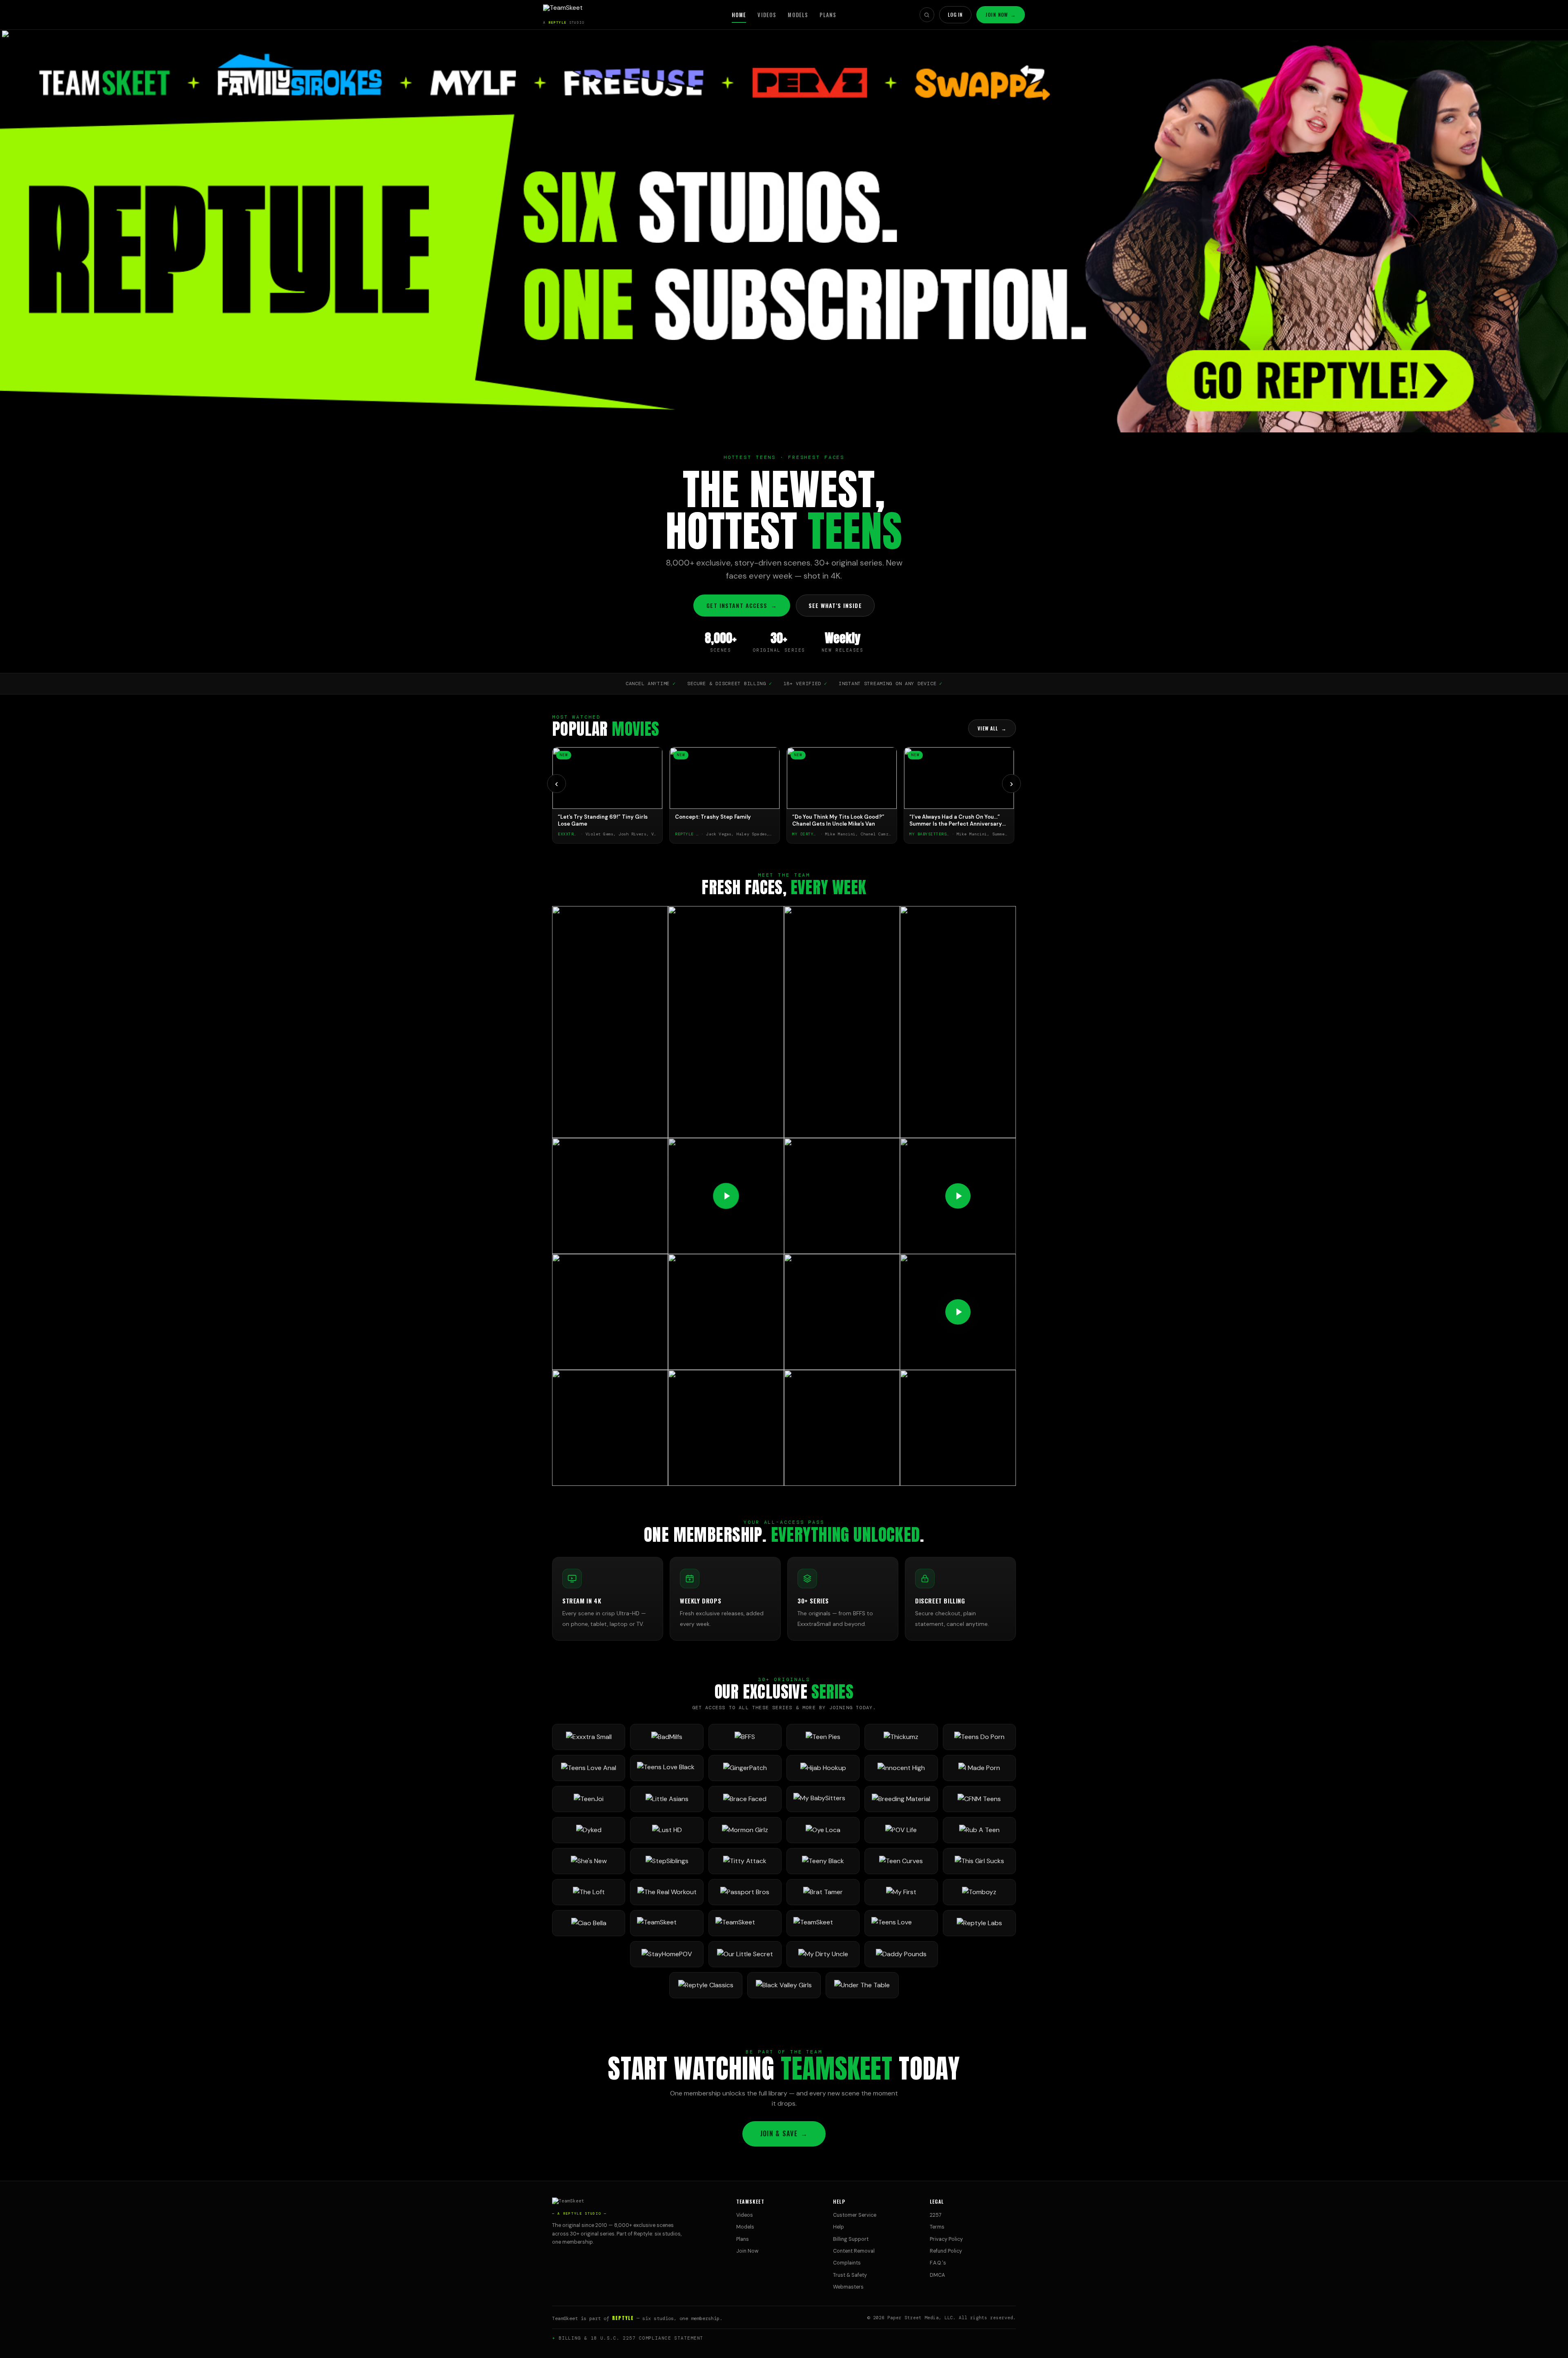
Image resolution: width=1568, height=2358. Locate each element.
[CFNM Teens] (979, 1799)
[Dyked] (589, 1830)
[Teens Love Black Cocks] (667, 1768)
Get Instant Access (742, 605)
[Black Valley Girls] (784, 1985)
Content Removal (854, 2251)
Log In (955, 14)
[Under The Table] (862, 1985)
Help (839, 2227)
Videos (767, 15)
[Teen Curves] (901, 1861)
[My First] (901, 1892)
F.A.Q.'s (938, 2263)
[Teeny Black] (823, 1861)
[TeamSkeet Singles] (667, 1923)
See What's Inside (835, 605)
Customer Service (855, 2215)
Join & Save (784, 2133)
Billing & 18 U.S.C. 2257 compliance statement (631, 2338)
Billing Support (851, 2239)
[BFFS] (745, 1737)
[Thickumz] (901, 1737)
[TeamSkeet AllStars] (823, 1923)
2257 (936, 2215)
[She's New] (589, 1861)
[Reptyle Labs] (979, 1923)
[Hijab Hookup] (823, 1768)
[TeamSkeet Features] (745, 1923)
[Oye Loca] (823, 1830)
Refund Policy (946, 2251)
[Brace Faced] (745, 1799)
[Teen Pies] (823, 1737)
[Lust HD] (667, 1830)
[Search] (927, 15)
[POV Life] (901, 1830)
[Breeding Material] (901, 1799)
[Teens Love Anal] (589, 1768)
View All (992, 728)
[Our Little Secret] (745, 1954)
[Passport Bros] (745, 1892)
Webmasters (848, 2287)
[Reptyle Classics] (706, 1985)
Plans (828, 15)
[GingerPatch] (745, 1768)
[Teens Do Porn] (979, 1737)
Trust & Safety (850, 2275)
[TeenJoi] (589, 1799)
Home (739, 15)
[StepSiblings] (667, 1861)
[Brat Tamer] (823, 1892)
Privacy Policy (946, 2239)
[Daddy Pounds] (901, 1954)
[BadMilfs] (667, 1737)
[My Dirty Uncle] (823, 1954)
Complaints (847, 2263)
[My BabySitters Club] (823, 1799)
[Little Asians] (667, 1799)
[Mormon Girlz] (745, 1830)
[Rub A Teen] (979, 1830)
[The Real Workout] (667, 1892)
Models (798, 15)
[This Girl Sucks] (979, 1861)
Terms (937, 2227)
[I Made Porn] (979, 1768)
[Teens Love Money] (901, 1923)
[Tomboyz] (979, 1892)
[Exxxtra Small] (589, 1737)
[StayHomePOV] (667, 1954)
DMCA (937, 2275)
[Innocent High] (901, 1768)
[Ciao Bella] (589, 1923)
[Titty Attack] (745, 1861)
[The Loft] (589, 1892)
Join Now (1001, 14)
